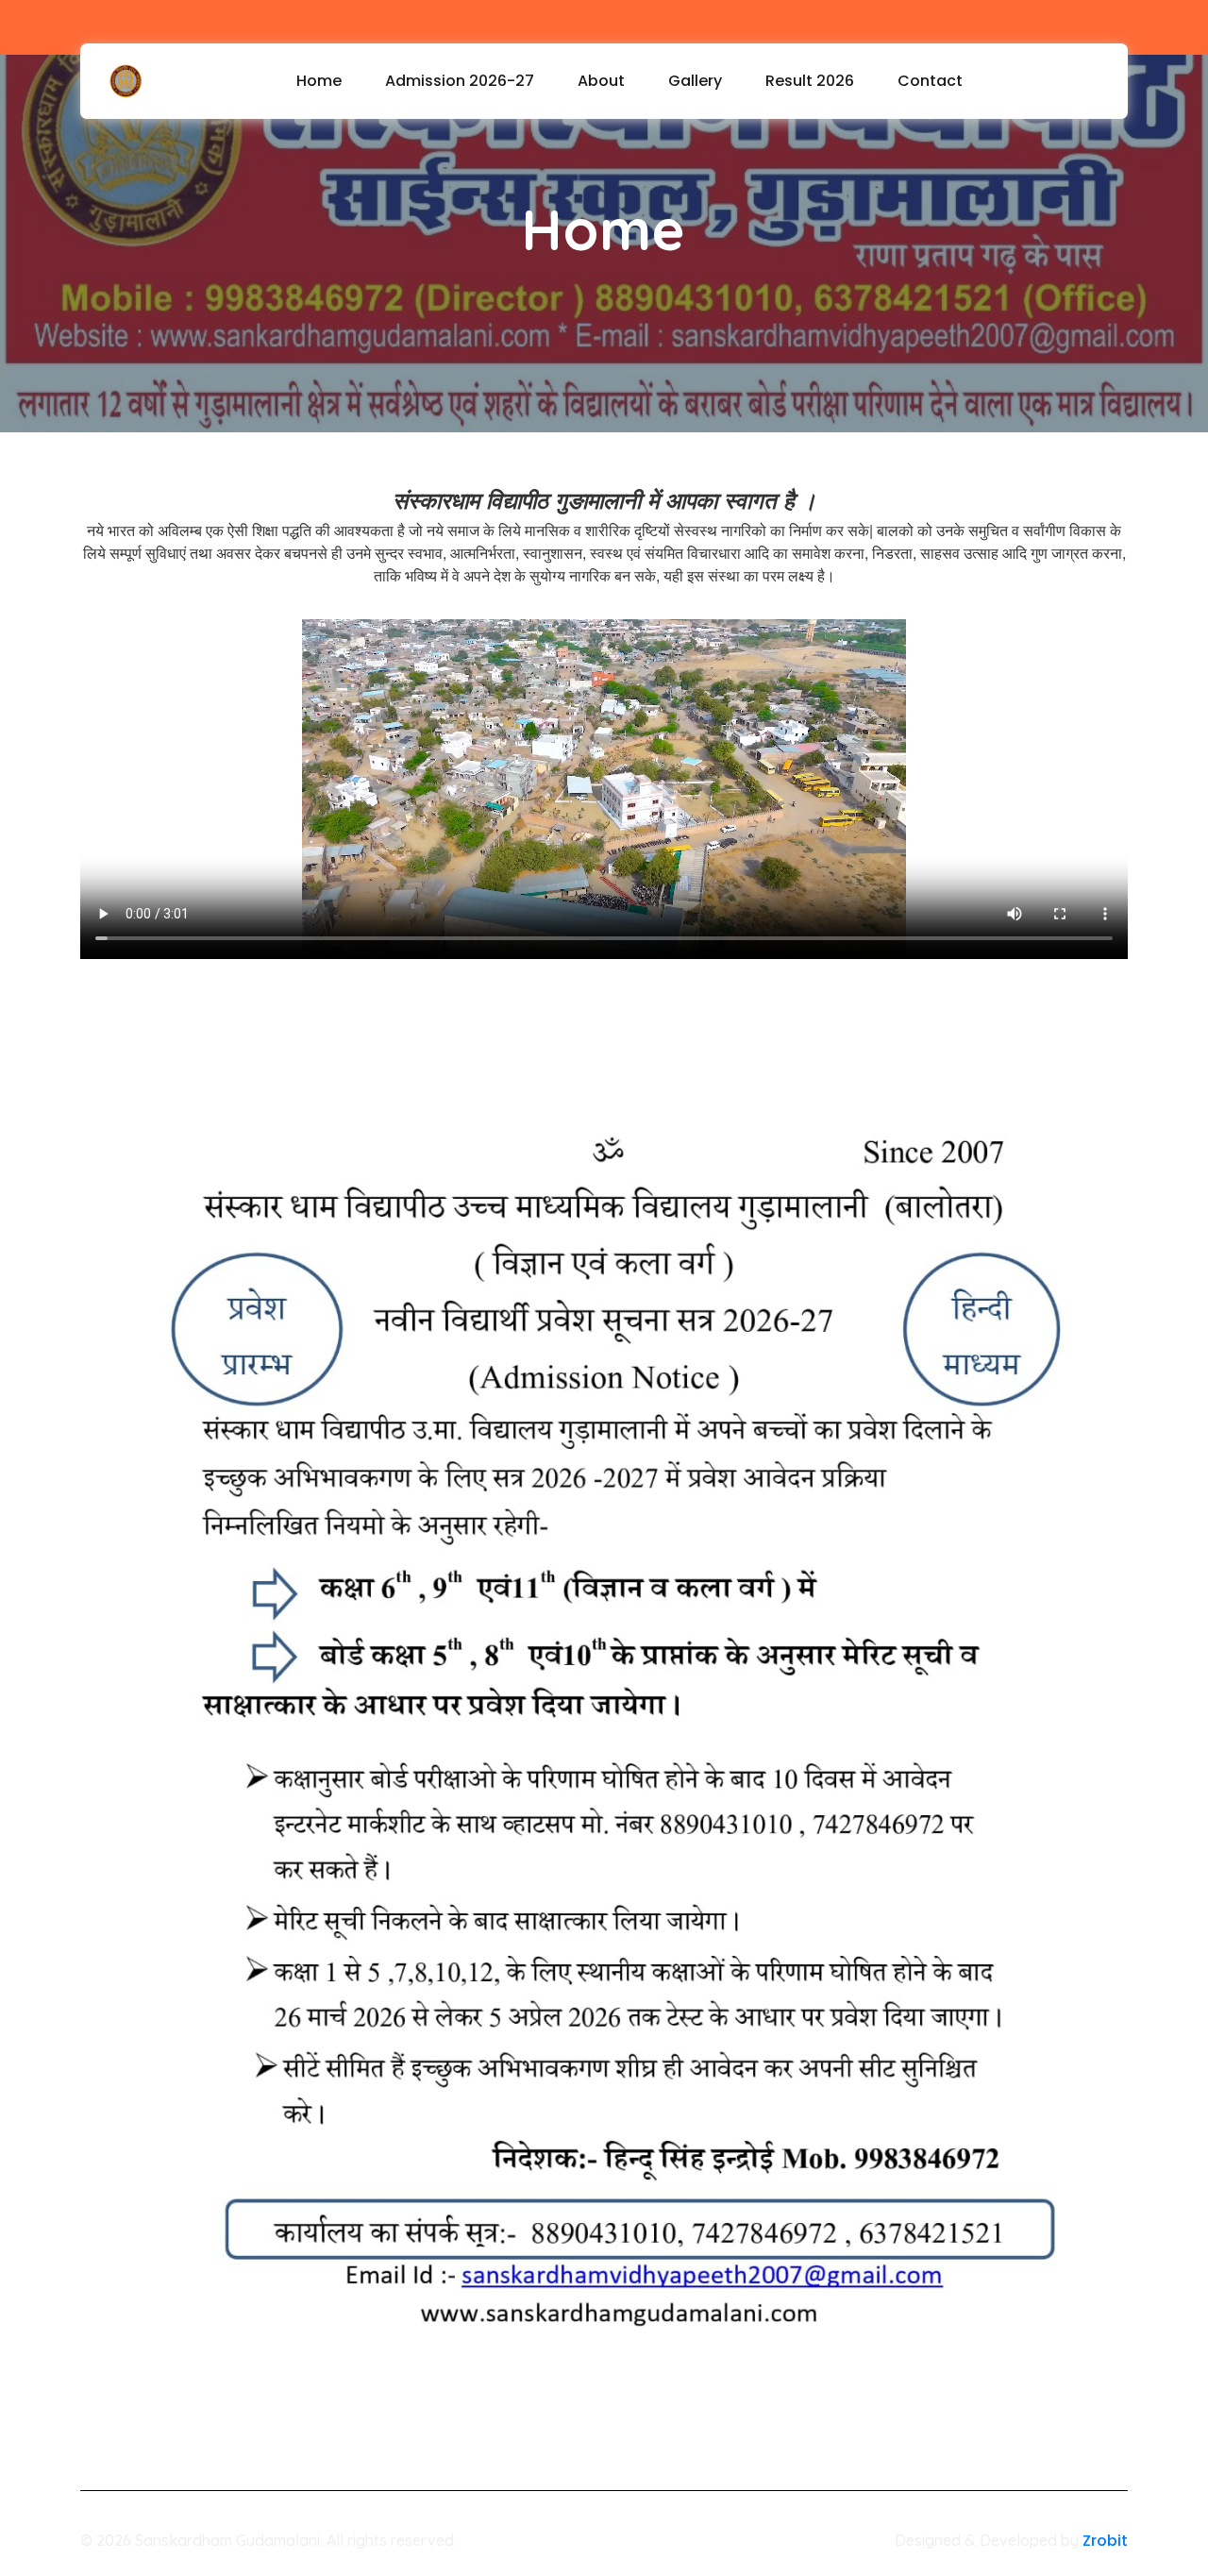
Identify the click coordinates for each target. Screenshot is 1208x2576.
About (601, 81)
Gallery (695, 81)
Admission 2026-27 (460, 81)
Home (319, 81)
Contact (930, 81)
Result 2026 (810, 81)
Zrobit (1105, 2541)
